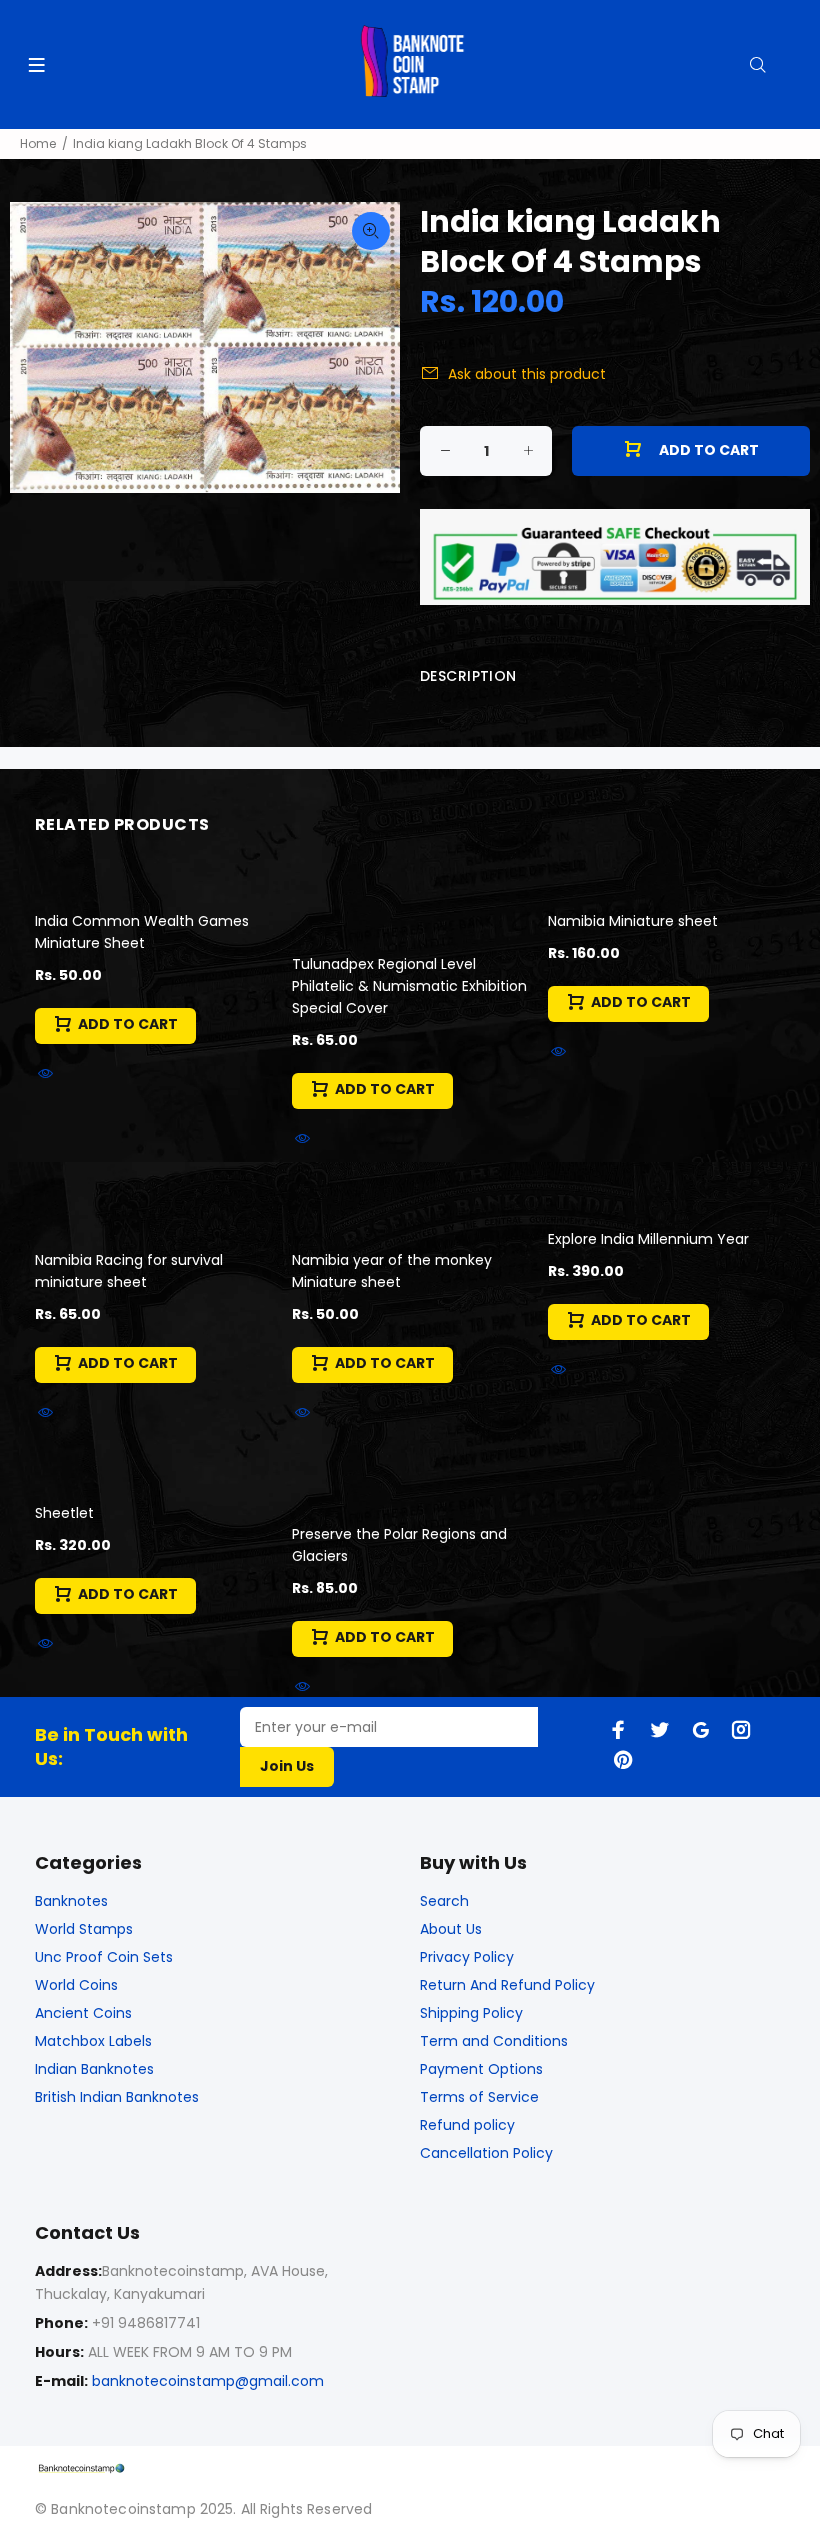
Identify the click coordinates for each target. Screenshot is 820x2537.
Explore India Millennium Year (648, 1239)
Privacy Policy (467, 1957)
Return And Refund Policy (507, 1985)
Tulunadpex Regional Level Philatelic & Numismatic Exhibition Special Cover (409, 986)
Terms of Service (479, 2097)
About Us (451, 1929)
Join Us (287, 1766)
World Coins (76, 1985)
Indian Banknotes (94, 2069)
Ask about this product (527, 374)
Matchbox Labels (93, 2041)
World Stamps (84, 1929)
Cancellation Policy (486, 2153)
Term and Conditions (494, 2041)
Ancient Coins (83, 2013)
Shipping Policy (471, 2013)
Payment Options (481, 2069)
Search (444, 1901)
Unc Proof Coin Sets (104, 1957)
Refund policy (467, 2125)
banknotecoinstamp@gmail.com (208, 2381)
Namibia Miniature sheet (633, 921)
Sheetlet (64, 1513)
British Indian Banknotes (117, 2097)
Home (38, 143)
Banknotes (71, 1901)
